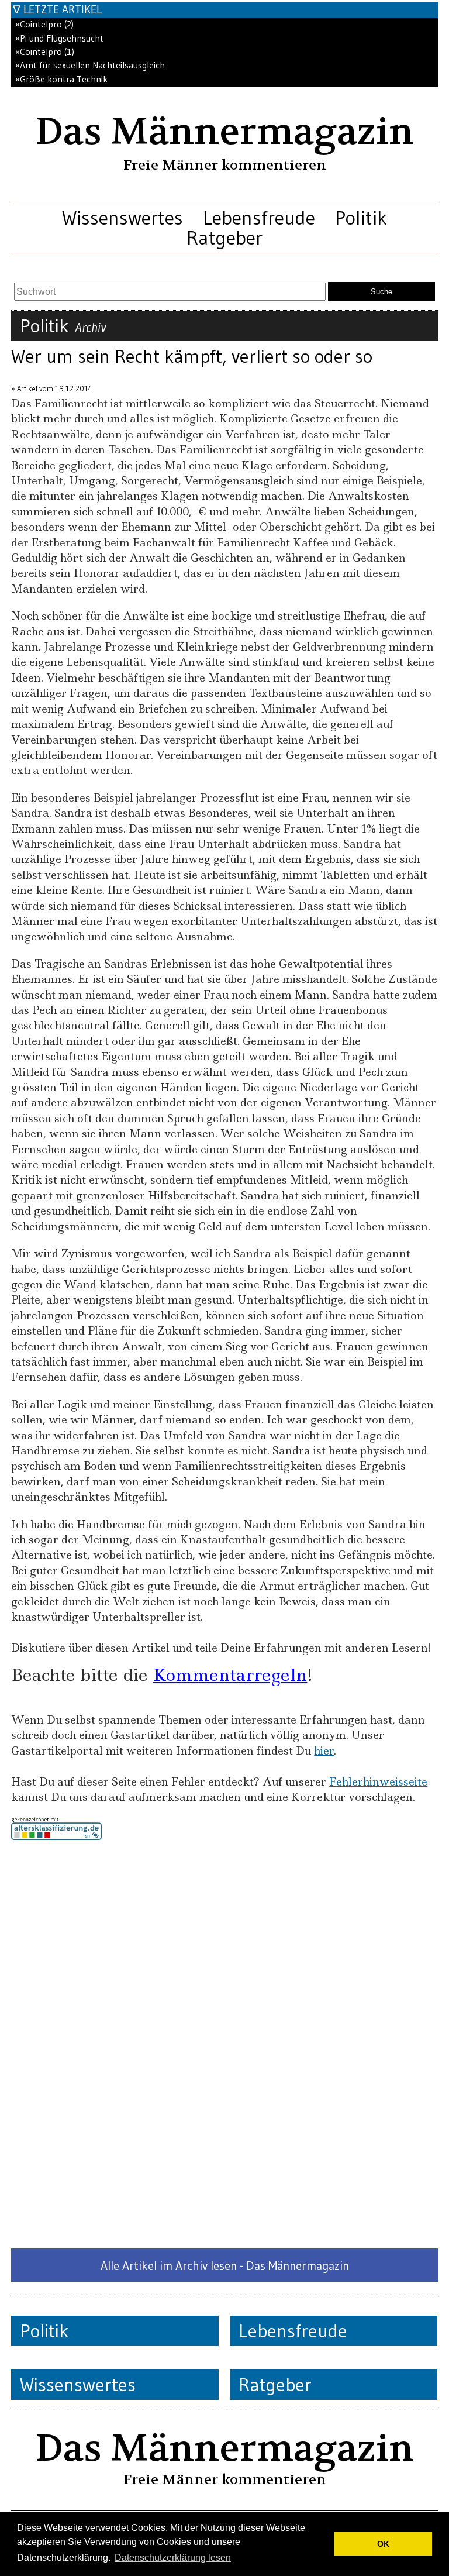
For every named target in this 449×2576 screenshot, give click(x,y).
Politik (361, 218)
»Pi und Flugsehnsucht (59, 38)
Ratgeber (224, 238)
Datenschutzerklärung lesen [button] (173, 2558)
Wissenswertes (122, 218)
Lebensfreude (259, 218)
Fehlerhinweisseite (378, 1782)
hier (324, 1751)
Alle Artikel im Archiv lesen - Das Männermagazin (225, 2266)
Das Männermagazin (224, 132)
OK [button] (383, 2544)
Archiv (90, 328)
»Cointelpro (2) (44, 24)
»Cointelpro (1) (45, 52)
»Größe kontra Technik (61, 79)
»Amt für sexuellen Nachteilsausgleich (90, 65)
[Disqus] (224, 2044)
